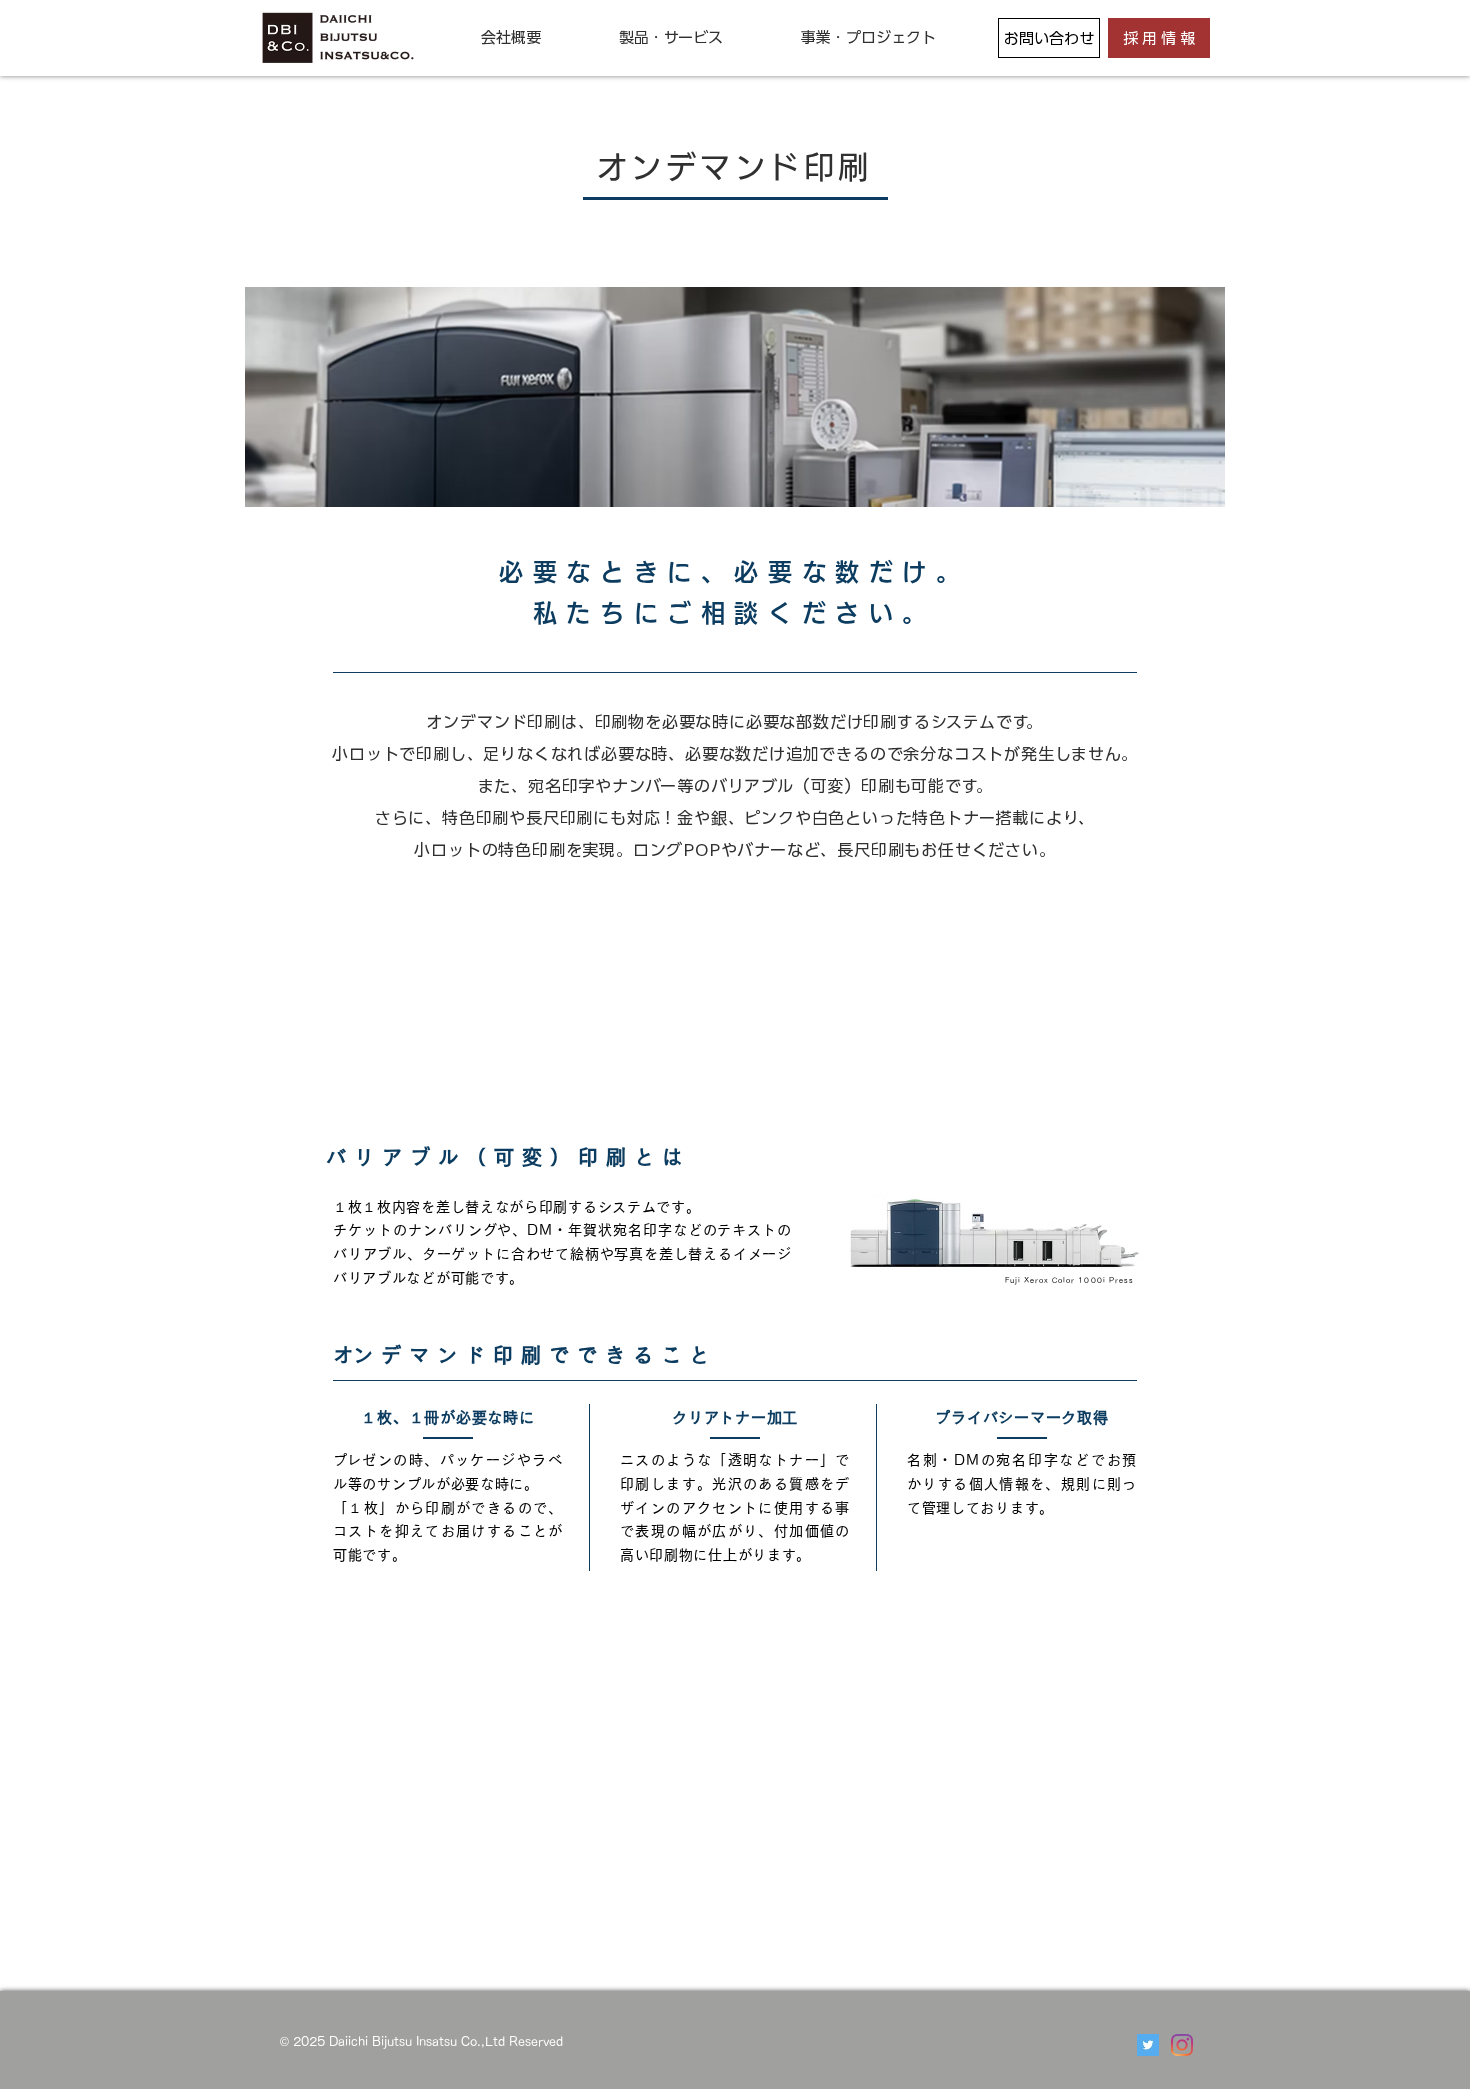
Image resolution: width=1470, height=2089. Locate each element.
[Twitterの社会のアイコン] (1148, 2045)
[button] (510, 37)
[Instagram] (1182, 2045)
